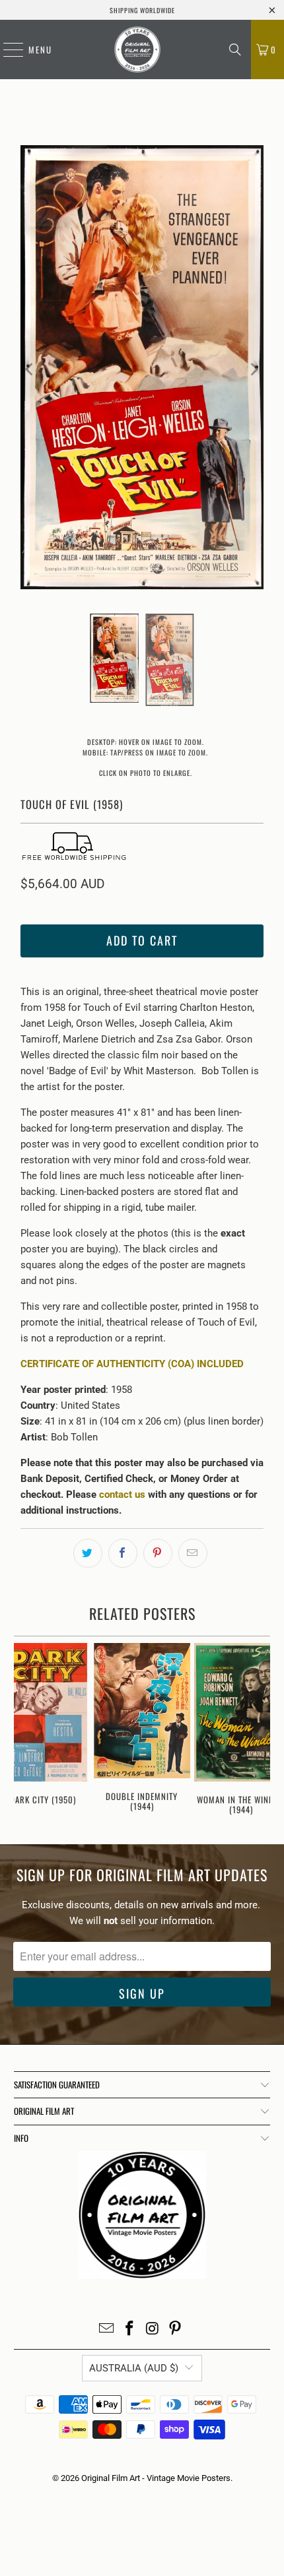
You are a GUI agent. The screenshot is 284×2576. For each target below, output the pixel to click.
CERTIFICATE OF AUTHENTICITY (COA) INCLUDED (132, 1364)
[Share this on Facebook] (123, 1553)
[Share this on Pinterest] (158, 1553)
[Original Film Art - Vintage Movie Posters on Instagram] (153, 2330)
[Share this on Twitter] (88, 1553)
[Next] (254, 370)
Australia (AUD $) (134, 2368)
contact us (122, 1495)
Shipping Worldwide (142, 10)
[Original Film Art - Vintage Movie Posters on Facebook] (130, 2330)
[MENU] (7, 49)
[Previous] (30, 370)
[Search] (235, 49)
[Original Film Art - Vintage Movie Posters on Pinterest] (176, 2330)
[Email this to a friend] (193, 1553)
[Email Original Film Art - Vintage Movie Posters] (107, 2330)
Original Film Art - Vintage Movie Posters (156, 2478)
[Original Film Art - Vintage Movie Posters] (137, 49)
